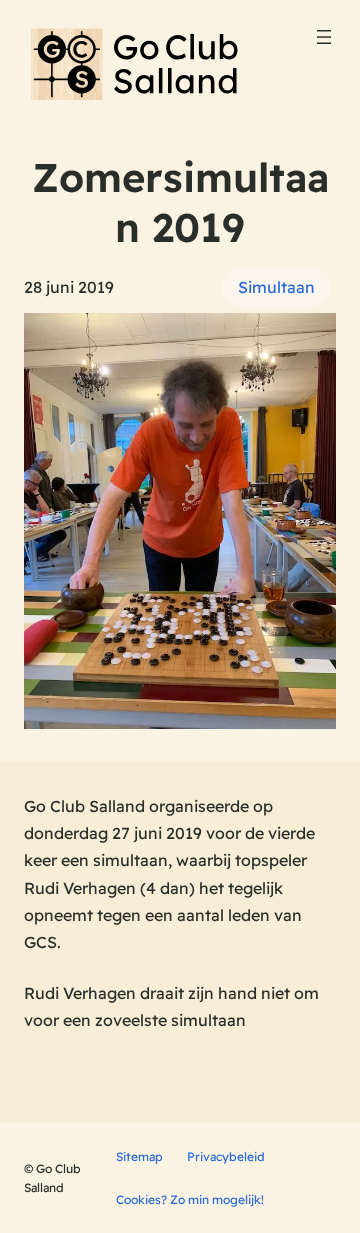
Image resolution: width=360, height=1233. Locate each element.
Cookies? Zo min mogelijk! (190, 1199)
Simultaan (276, 287)
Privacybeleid (226, 1156)
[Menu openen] (324, 37)
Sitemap (139, 1156)
